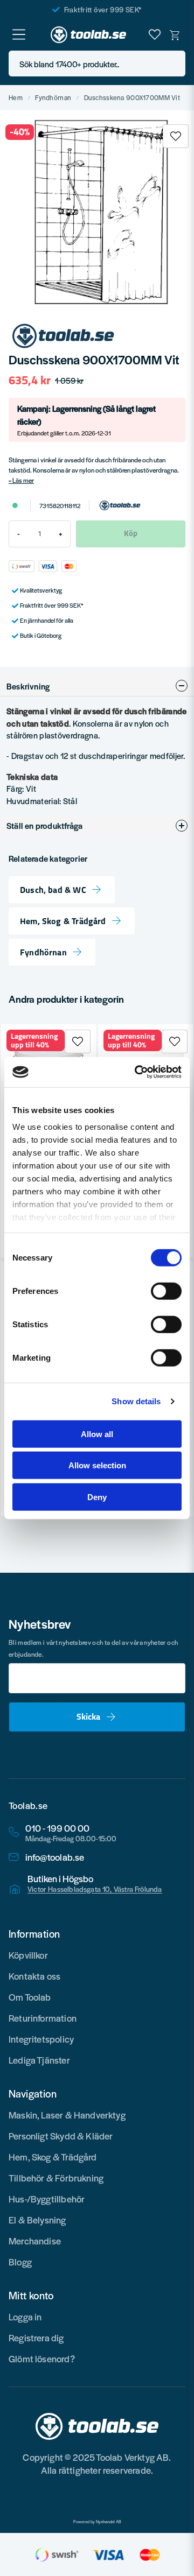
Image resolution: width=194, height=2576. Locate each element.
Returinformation (43, 2018)
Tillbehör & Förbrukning (56, 2178)
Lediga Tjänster (39, 2060)
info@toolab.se (55, 1857)
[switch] (166, 1291)
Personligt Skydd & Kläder (61, 2136)
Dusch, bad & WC (53, 890)
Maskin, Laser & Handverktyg (67, 2115)
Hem (16, 98)
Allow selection (97, 1465)
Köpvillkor (28, 1955)
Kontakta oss (34, 1976)
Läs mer (23, 480)
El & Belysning (37, 2220)
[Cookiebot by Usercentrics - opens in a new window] (137, 1072)
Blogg (20, 2262)
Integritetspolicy (41, 2039)
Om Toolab (30, 1997)
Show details (136, 1401)
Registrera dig (36, 2338)
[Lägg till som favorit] (155, 34)
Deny (97, 1497)
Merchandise (35, 2241)
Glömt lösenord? (42, 2359)
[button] (174, 64)
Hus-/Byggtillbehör (47, 2199)
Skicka (88, 1716)
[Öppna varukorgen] (175, 34)
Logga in (25, 2317)
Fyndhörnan (53, 98)
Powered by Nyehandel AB (97, 2522)
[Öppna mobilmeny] (19, 34)
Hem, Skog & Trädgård (63, 921)
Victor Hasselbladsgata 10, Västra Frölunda (95, 1889)
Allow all (97, 1434)
